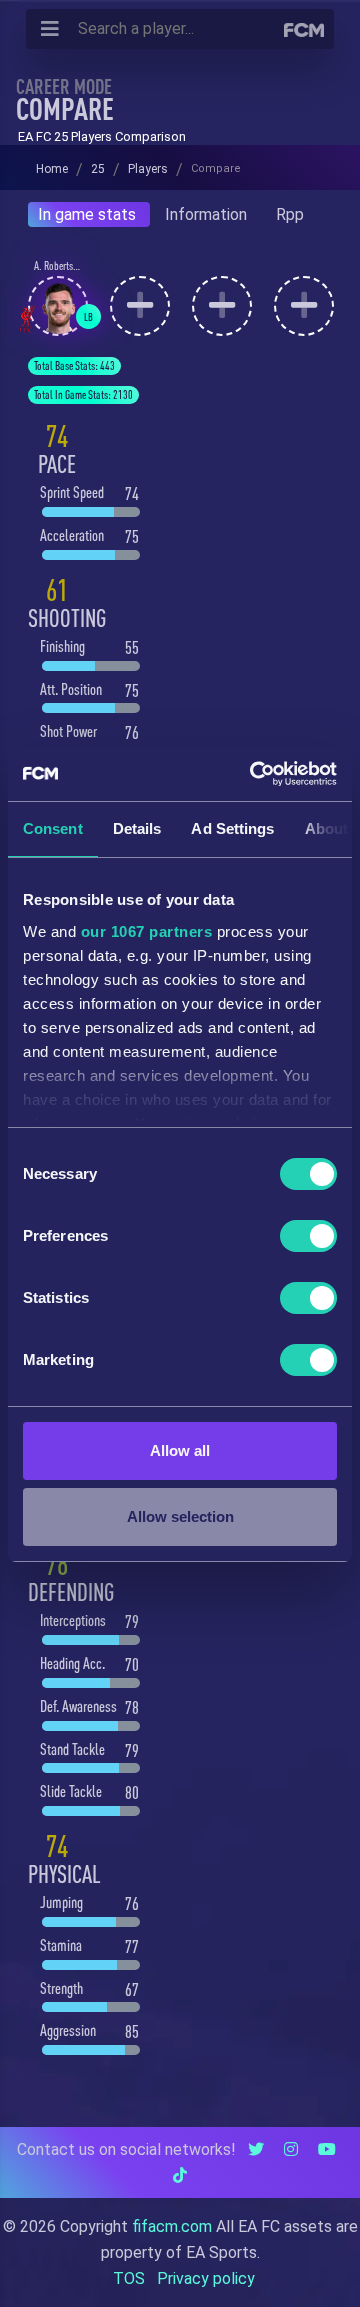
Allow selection (180, 1516)
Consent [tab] (53, 828)
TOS (129, 2278)
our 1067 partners (147, 931)
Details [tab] (137, 828)
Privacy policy (206, 2278)
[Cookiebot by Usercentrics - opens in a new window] (254, 774)
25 (98, 169)
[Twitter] (256, 2149)
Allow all (180, 1450)
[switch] (308, 1236)
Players (148, 169)
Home (52, 169)
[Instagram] (291, 2149)
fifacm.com (172, 2226)
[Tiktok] (180, 2175)
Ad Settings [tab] (232, 828)
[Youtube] (327, 2149)
